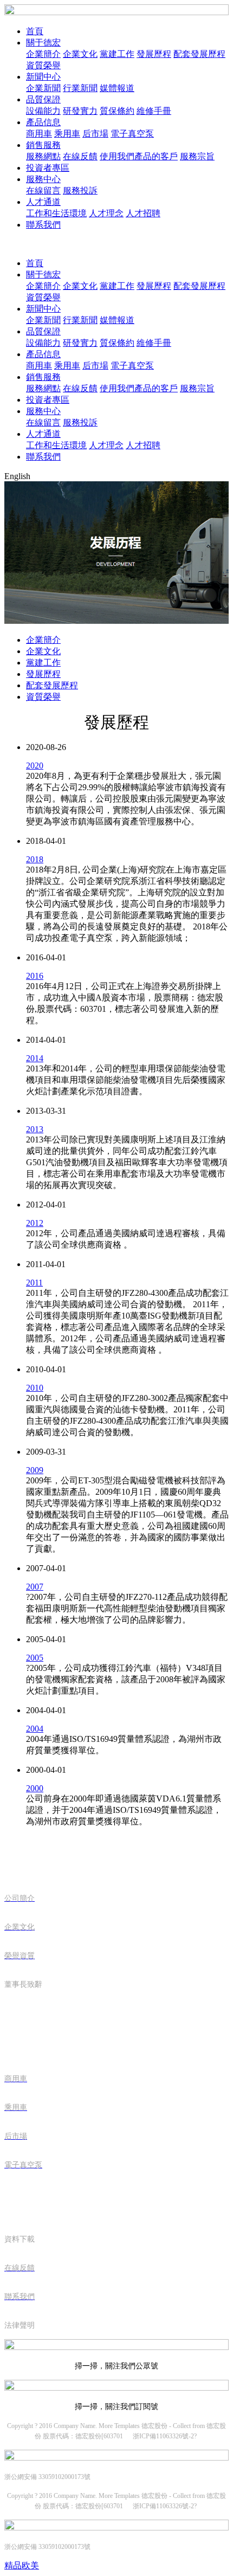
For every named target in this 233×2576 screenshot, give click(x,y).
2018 (35, 859)
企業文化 (80, 54)
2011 (34, 1283)
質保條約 (117, 111)
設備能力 (43, 111)
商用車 (39, 134)
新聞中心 (43, 77)
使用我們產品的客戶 (139, 156)
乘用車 (67, 134)
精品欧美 (22, 2565)
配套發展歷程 (199, 54)
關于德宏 (43, 43)
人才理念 (106, 213)
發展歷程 (154, 54)
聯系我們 (43, 225)
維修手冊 (154, 111)
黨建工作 (117, 54)
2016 (35, 976)
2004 (35, 1729)
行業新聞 (80, 88)
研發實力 (80, 111)
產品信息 (43, 122)
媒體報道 (117, 88)
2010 (35, 1388)
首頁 (35, 31)
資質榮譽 (43, 65)
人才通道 (43, 202)
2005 (35, 1658)
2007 (35, 1587)
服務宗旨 (197, 156)
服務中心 (43, 179)
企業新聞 (43, 88)
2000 (35, 1788)
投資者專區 (48, 168)
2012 (35, 1223)
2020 (35, 766)
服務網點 (43, 156)
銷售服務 (43, 145)
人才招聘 (143, 213)
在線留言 (43, 191)
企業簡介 (43, 54)
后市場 (95, 134)
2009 (35, 1470)
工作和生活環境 (56, 213)
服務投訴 (80, 191)
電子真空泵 (132, 134)
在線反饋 (80, 156)
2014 (35, 1058)
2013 (35, 1129)
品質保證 (43, 99)
